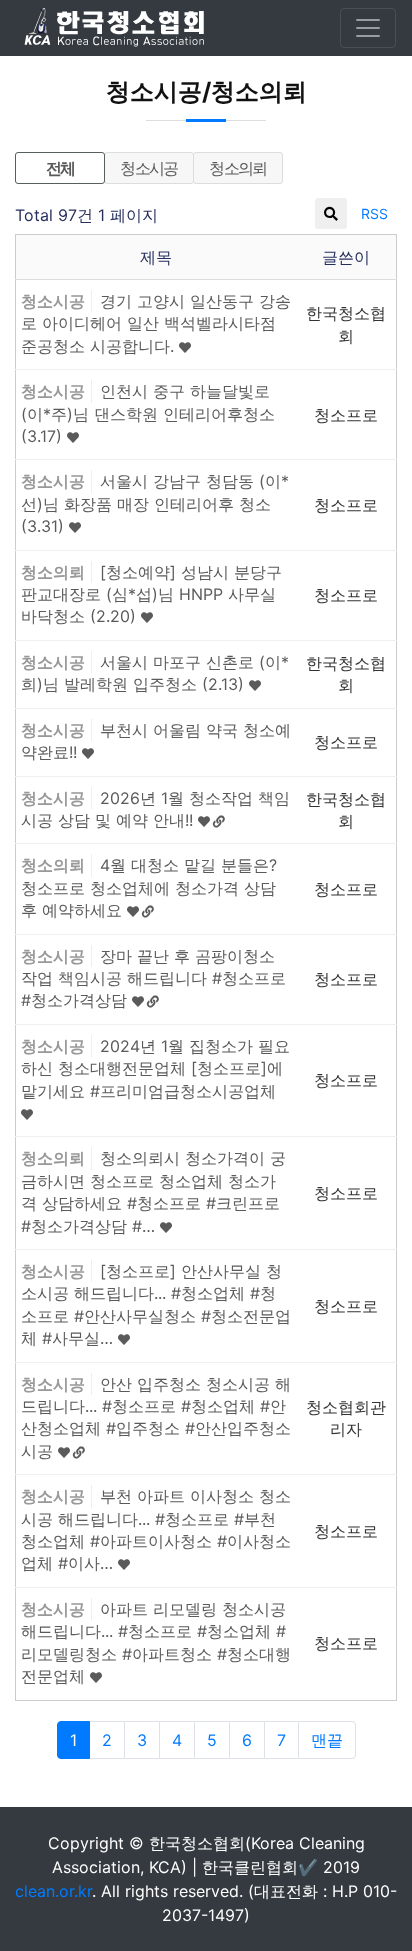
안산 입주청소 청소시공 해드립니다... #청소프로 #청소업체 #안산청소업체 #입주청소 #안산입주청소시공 (156, 1417)
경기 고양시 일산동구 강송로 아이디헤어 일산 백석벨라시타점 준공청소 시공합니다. (156, 323)
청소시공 (149, 168)
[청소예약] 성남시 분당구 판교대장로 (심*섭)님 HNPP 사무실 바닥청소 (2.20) (151, 594)
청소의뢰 (238, 168)
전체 (60, 168)
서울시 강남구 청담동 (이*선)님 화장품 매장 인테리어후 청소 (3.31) (155, 503)
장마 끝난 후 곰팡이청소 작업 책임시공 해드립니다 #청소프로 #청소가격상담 (153, 978)
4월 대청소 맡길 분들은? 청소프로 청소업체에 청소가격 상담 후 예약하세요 (149, 887)
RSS (374, 213)
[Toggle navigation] (368, 28)
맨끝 (327, 1740)
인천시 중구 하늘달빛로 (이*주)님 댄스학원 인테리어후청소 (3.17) (148, 413)
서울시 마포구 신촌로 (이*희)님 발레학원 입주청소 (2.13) (155, 673)
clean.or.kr (53, 1891)
